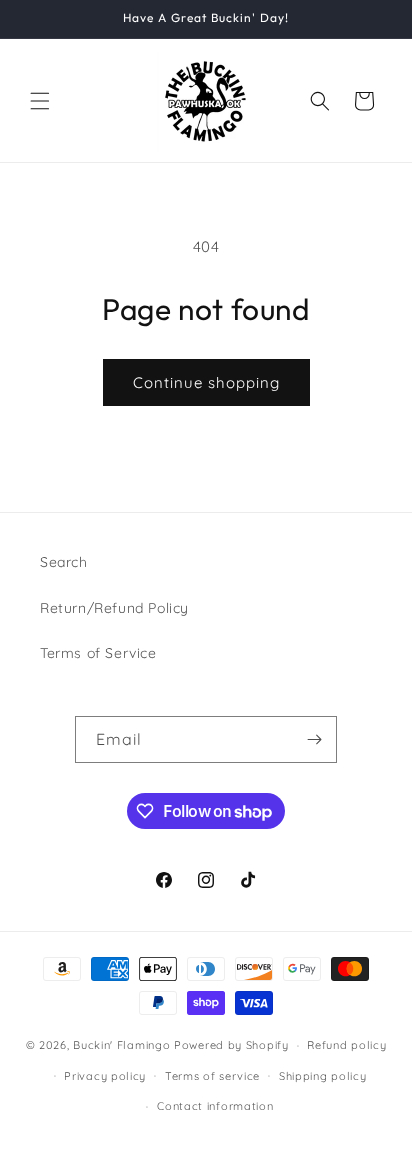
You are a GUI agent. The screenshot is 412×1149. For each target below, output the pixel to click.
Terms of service (212, 1076)
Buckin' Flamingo (121, 1045)
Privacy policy (105, 1076)
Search (64, 562)
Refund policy (346, 1045)
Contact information (215, 1106)
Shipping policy (323, 1076)
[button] (40, 101)
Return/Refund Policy (114, 608)
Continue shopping (206, 382)
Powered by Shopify (231, 1045)
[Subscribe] (314, 739)
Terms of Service (98, 653)
